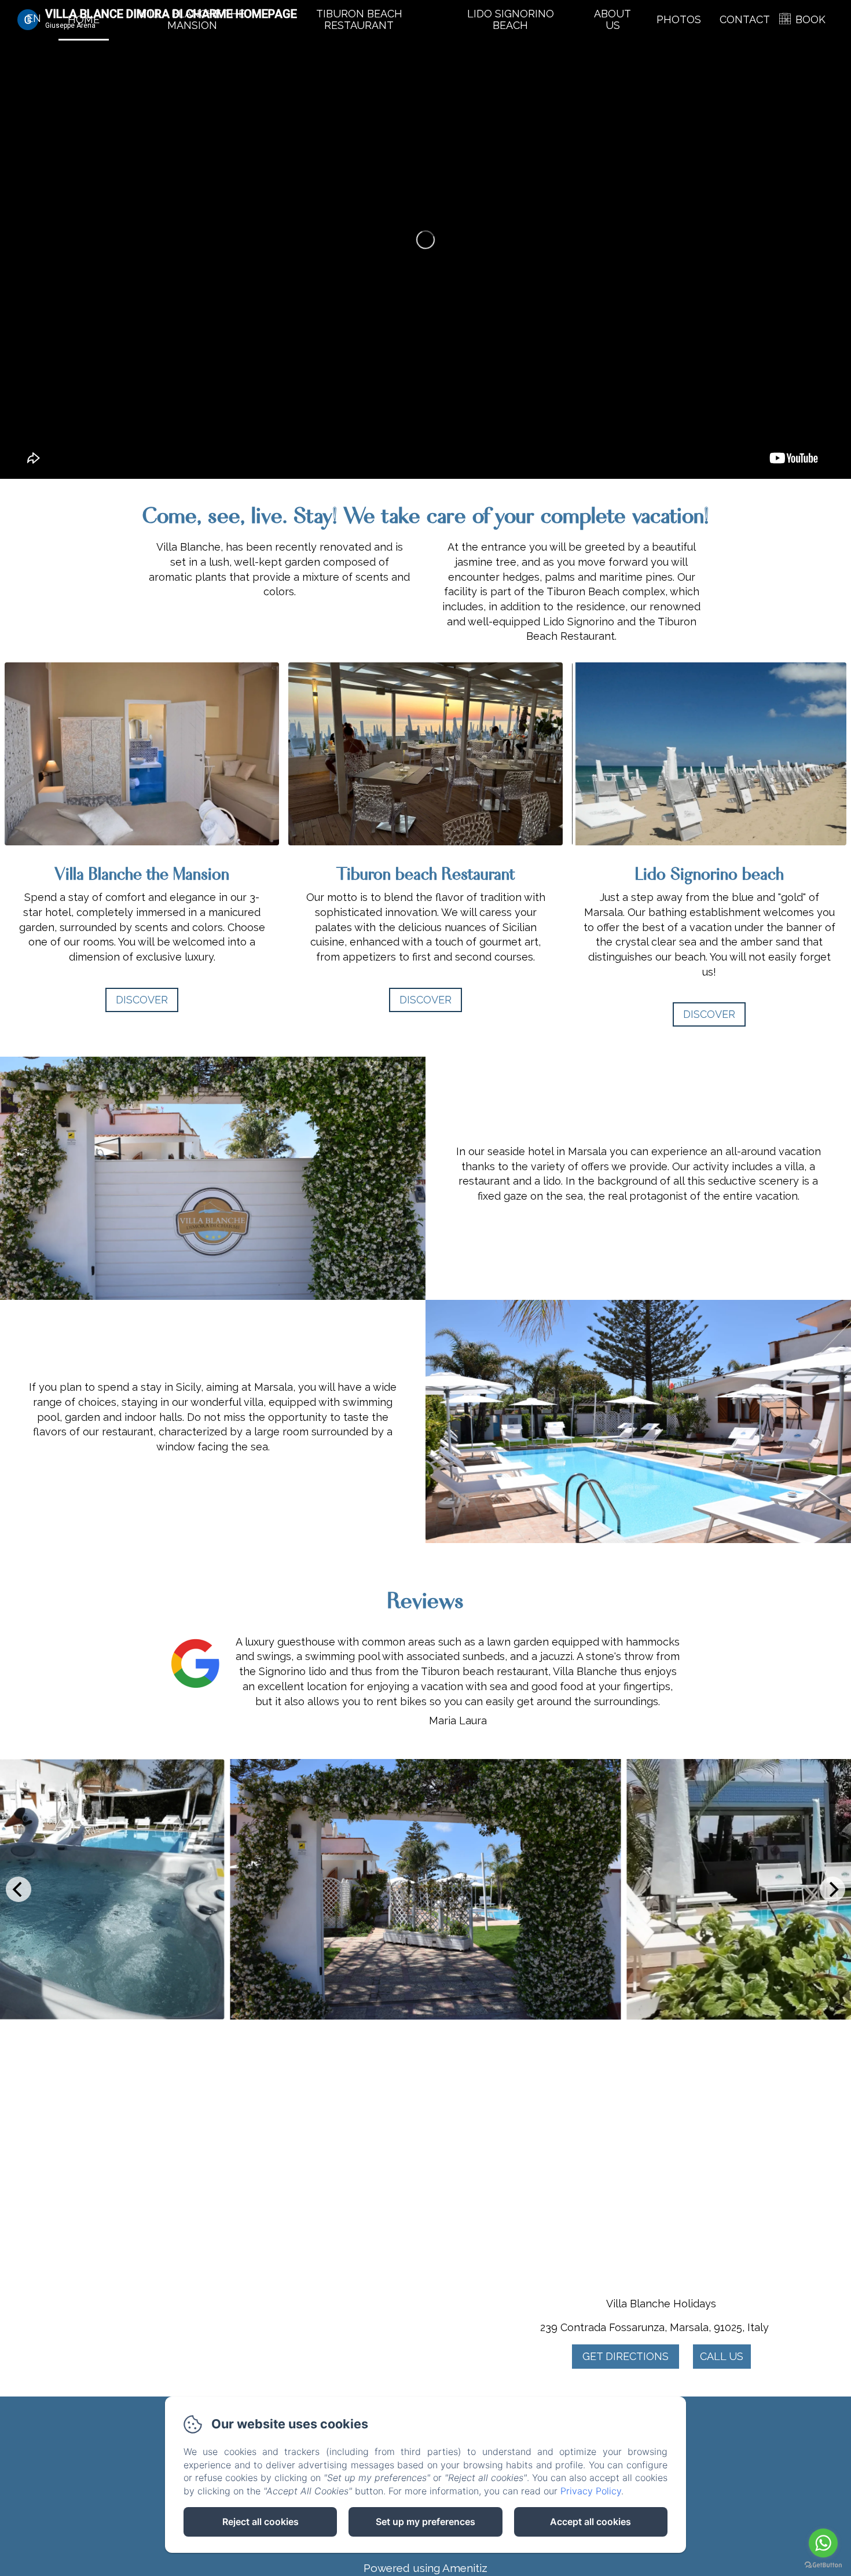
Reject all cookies (261, 2522)
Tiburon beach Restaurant (359, 19)
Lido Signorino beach (511, 19)
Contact (745, 19)
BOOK (810, 19)
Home (84, 19)
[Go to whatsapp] (823, 2543)
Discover (142, 1000)
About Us (612, 19)
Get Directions (626, 2356)
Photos (679, 19)
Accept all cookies (590, 2522)
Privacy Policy (591, 2491)
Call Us (722, 2356)
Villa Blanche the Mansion (192, 19)
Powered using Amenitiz (425, 2568)
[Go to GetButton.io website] (823, 2565)
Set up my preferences (425, 2522)
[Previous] (19, 1889)
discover (425, 1000)
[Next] (832, 1889)
